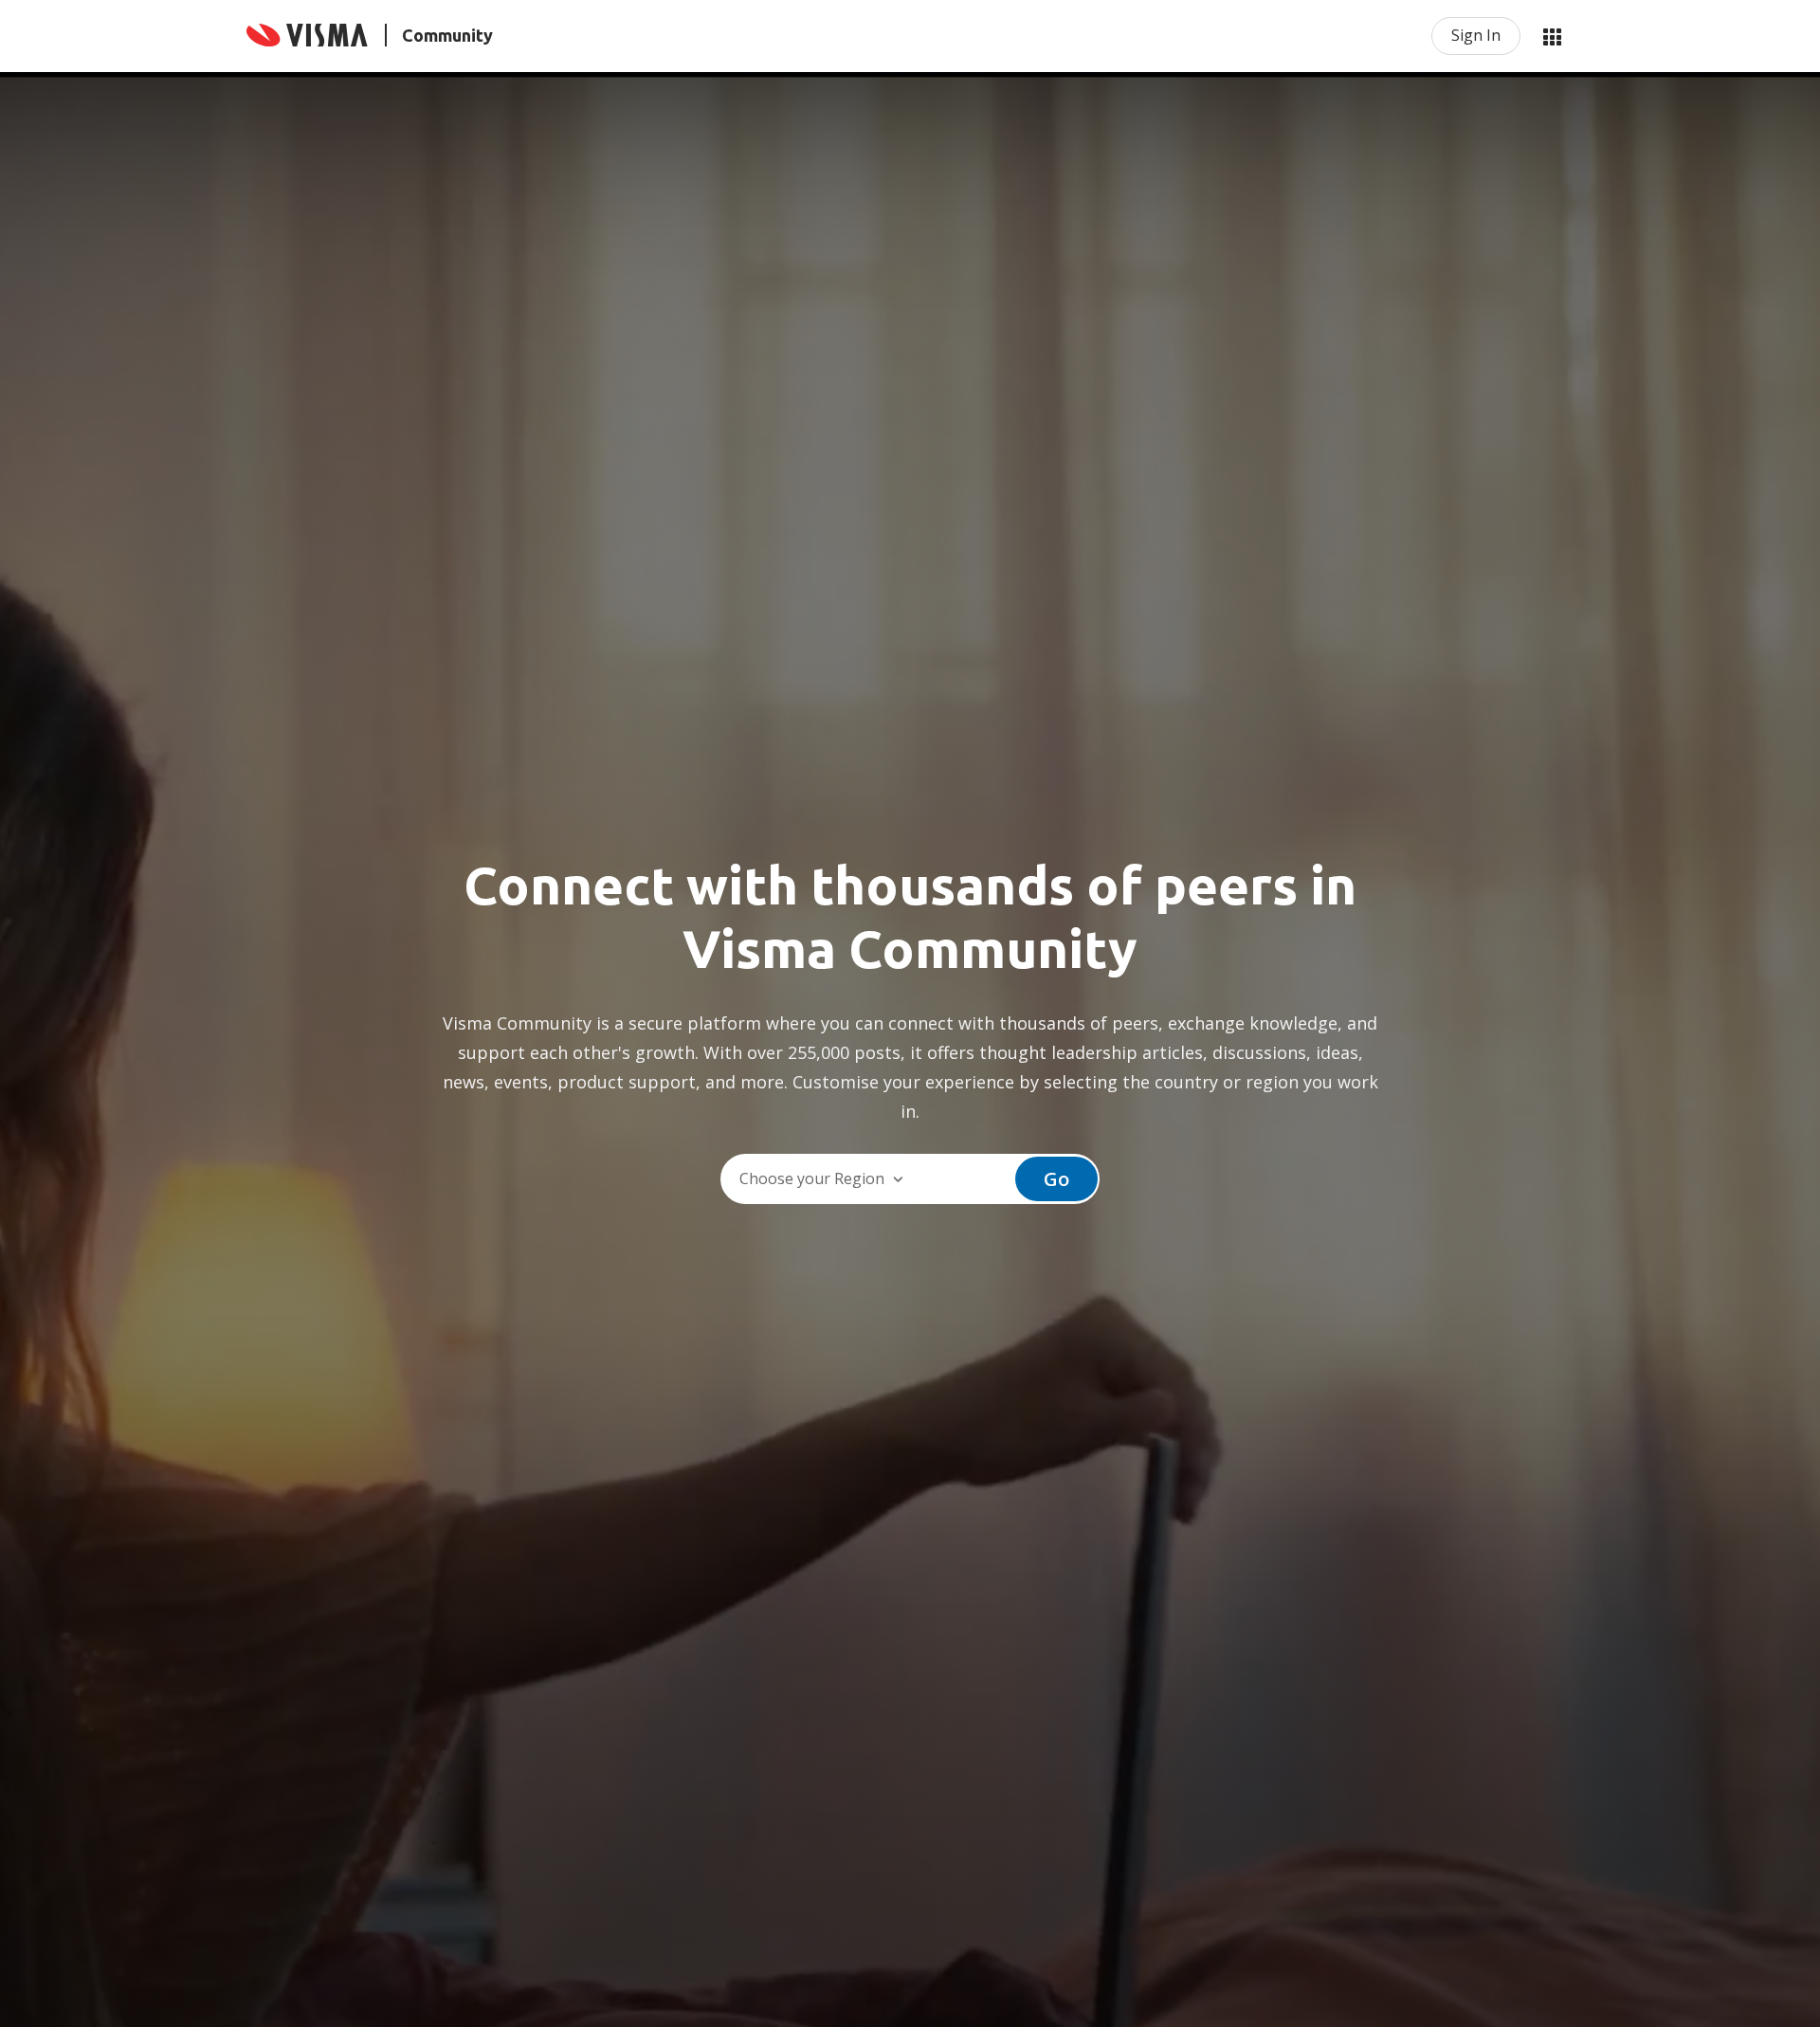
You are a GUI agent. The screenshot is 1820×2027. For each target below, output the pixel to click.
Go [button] (1056, 1179)
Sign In (1476, 35)
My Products (1552, 36)
